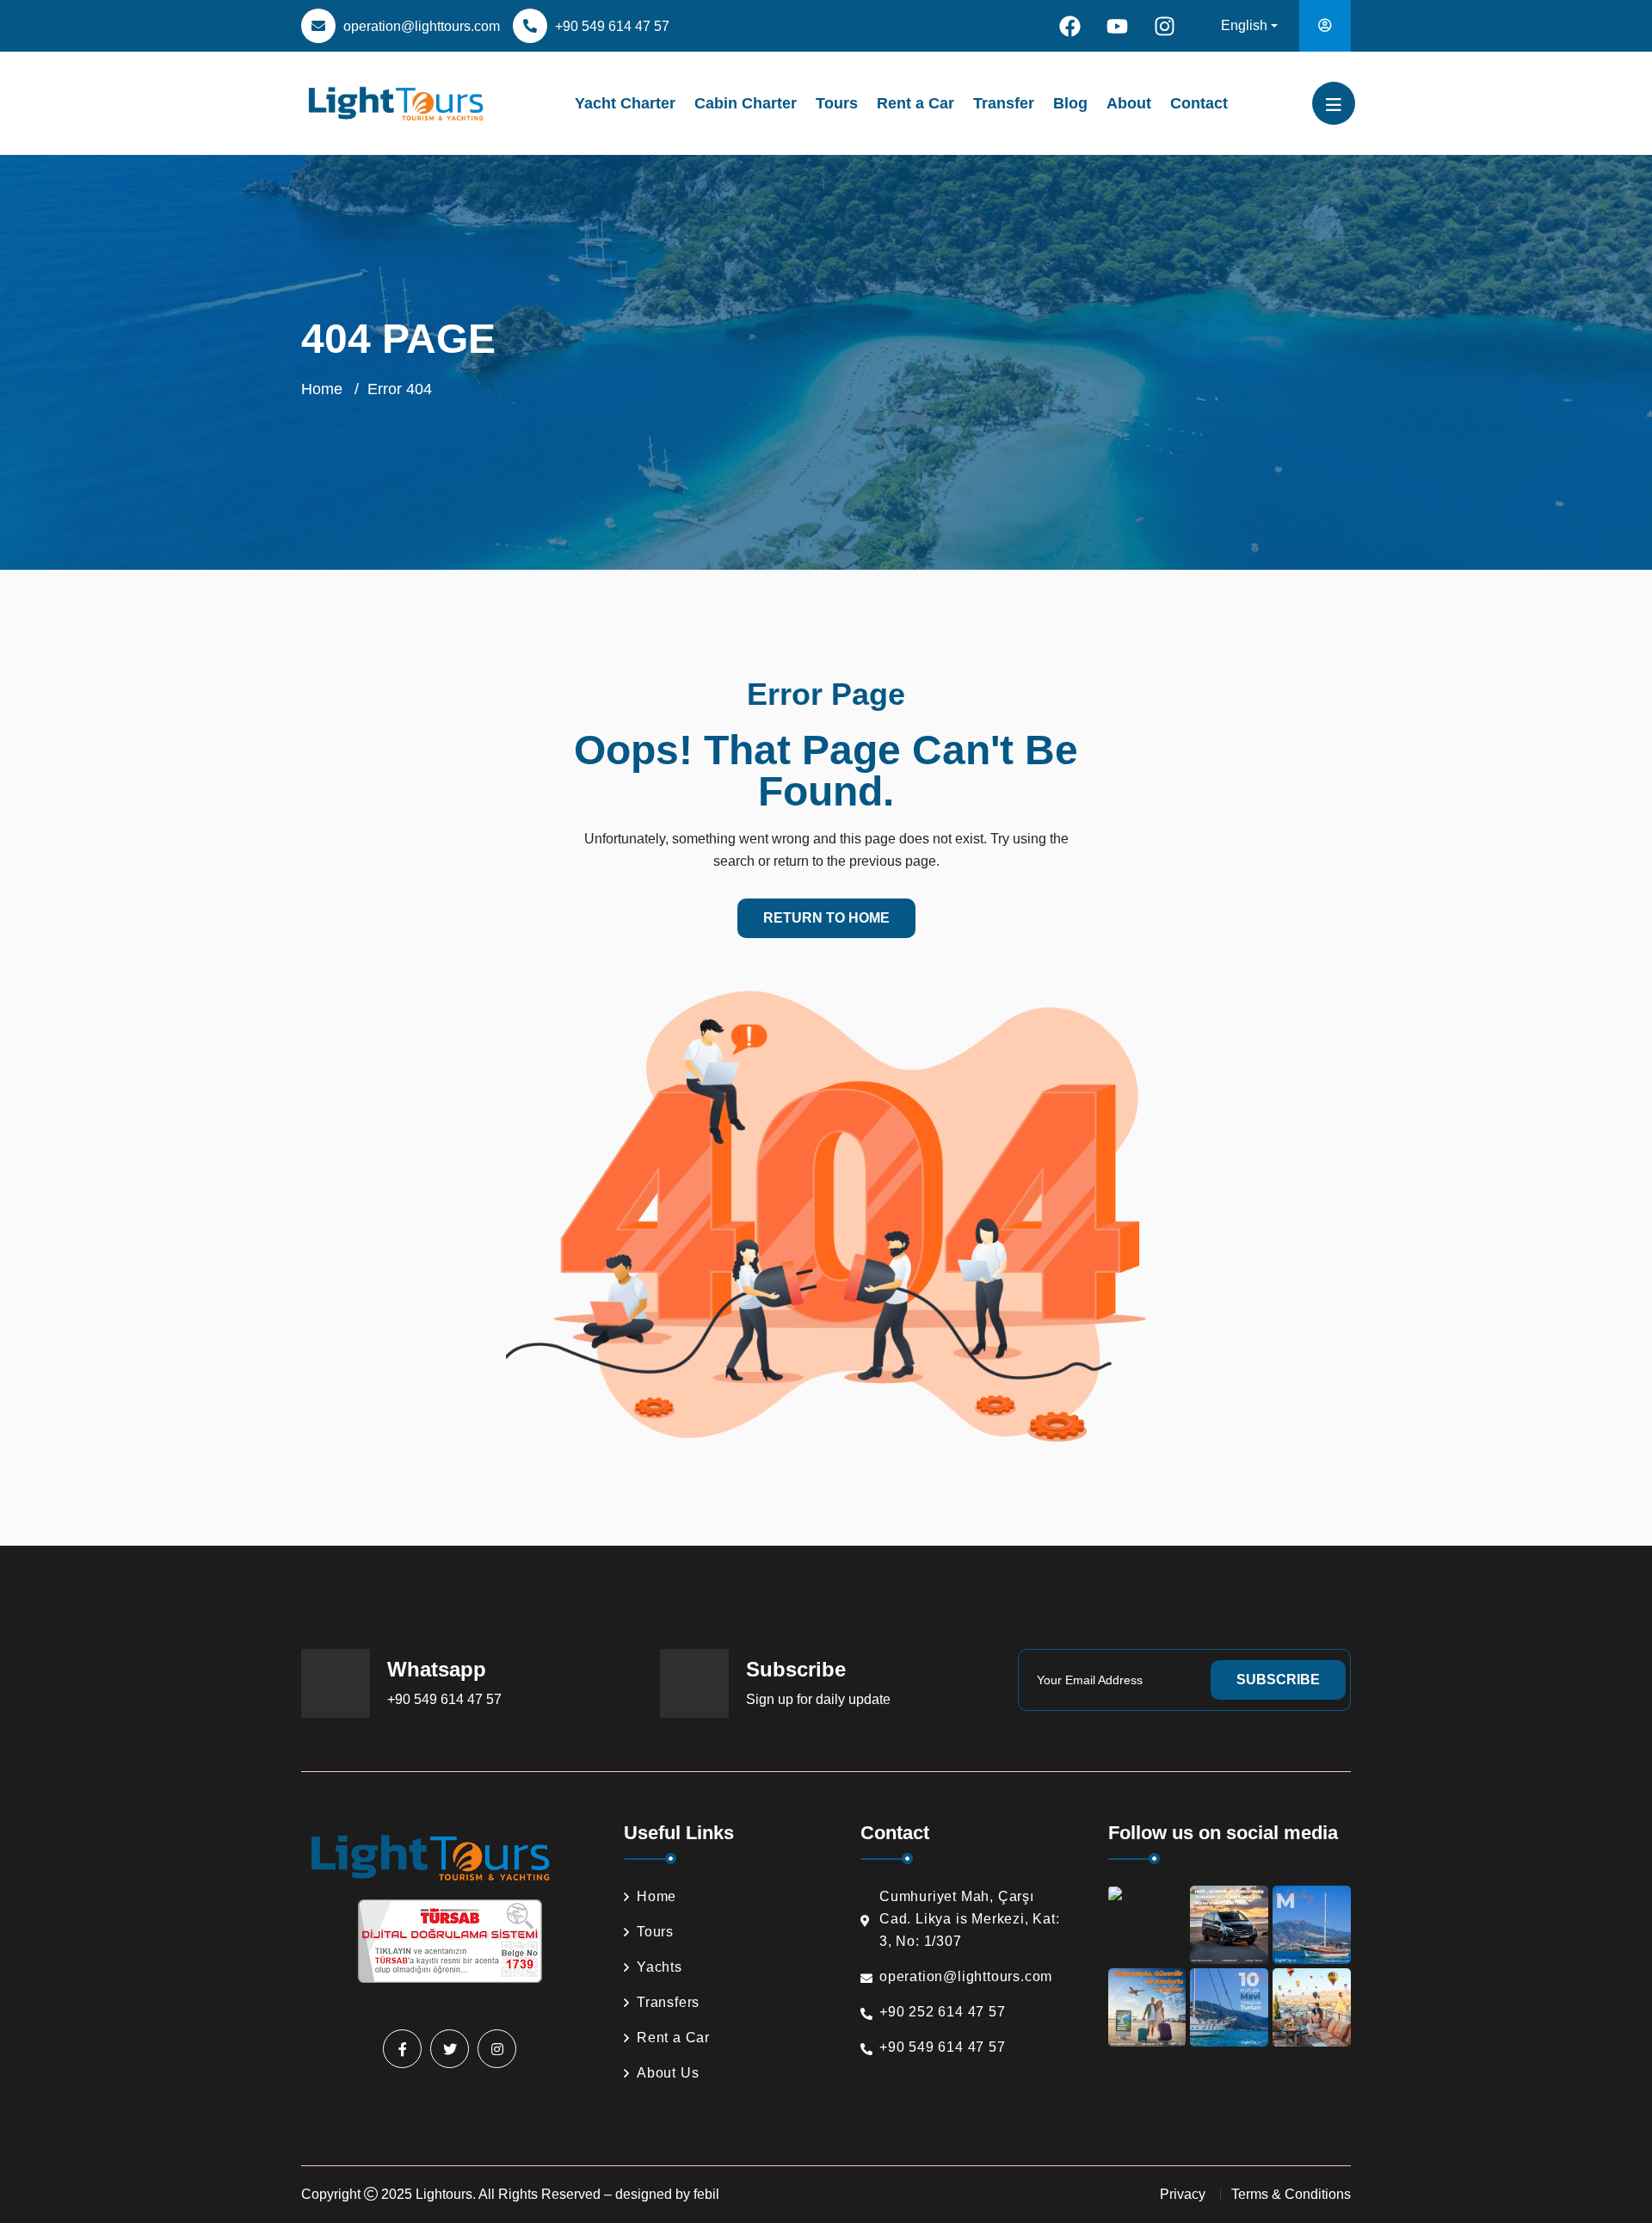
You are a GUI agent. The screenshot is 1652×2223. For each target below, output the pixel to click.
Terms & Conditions (1291, 2194)
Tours (837, 103)
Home (322, 389)
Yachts (660, 1967)
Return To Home (826, 918)
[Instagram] (1165, 26)
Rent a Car (915, 103)
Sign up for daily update (818, 1699)
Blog (1070, 103)
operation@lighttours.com (422, 26)
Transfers (668, 2002)
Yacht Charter (625, 103)
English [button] (1244, 25)
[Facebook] (1070, 26)
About (1129, 103)
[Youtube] (1118, 26)
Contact (1199, 103)
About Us (668, 2073)
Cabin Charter (746, 103)
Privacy (1183, 2194)
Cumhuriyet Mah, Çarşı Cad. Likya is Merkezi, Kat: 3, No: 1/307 (970, 1919)
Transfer (1004, 103)
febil (706, 2194)
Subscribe (1278, 1680)
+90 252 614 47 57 (943, 2012)
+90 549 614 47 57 (612, 26)
